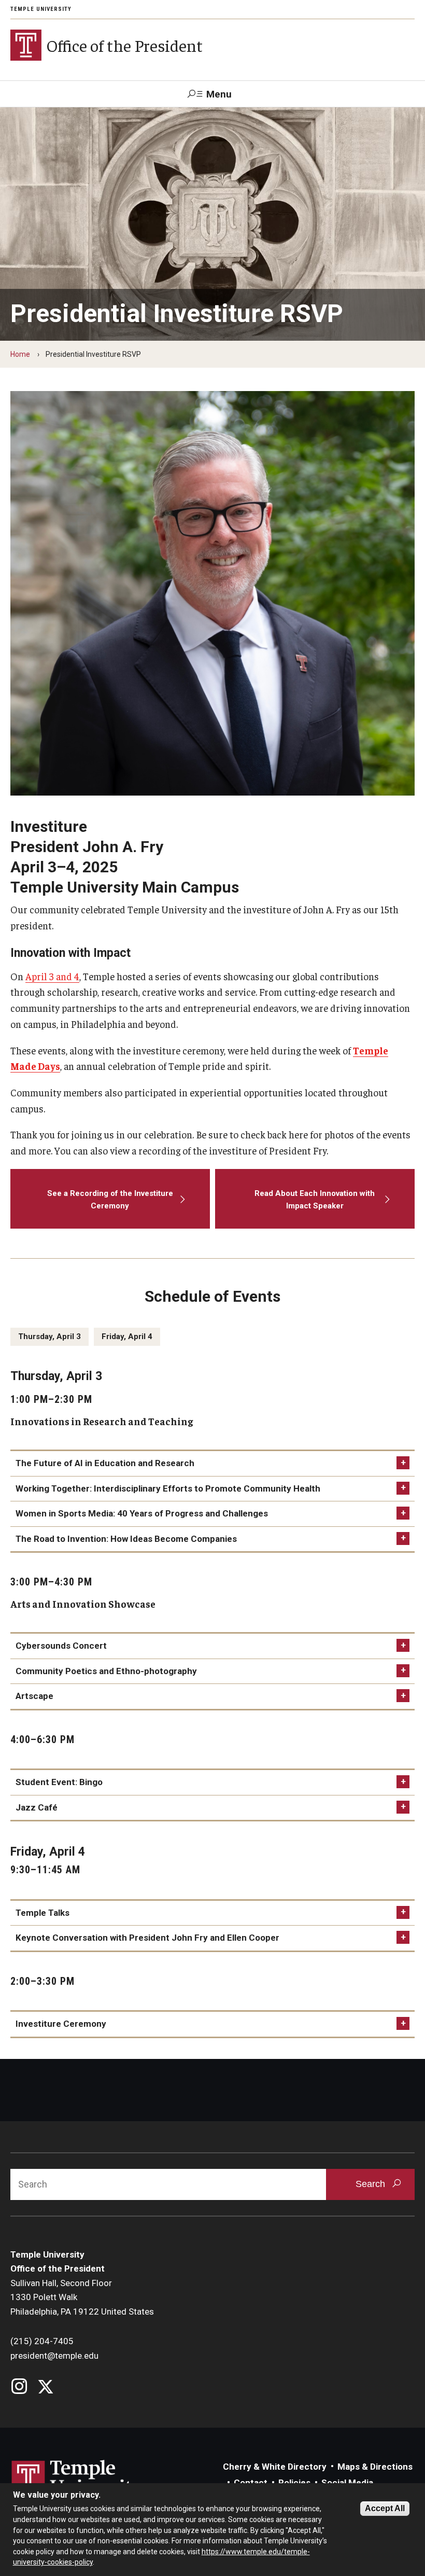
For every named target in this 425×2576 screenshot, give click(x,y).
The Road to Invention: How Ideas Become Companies (126, 1539)
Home (20, 354)
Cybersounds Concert (61, 1646)
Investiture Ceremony (61, 2024)
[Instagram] (19, 2387)
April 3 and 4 (52, 976)
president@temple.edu (54, 2356)
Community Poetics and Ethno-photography (106, 1671)
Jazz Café (37, 1807)
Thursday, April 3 (49, 1336)
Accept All (385, 2508)
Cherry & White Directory (275, 2467)
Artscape (34, 1696)
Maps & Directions (375, 2467)
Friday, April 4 (127, 1336)
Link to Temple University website (78, 2480)
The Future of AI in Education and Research (105, 1463)
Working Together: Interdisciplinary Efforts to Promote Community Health (168, 1488)
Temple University (41, 9)
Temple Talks (42, 1913)
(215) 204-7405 (42, 2341)
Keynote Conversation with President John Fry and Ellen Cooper (147, 1938)
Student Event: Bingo (59, 1782)
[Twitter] (45, 2387)
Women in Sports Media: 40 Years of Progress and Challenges (142, 1513)
